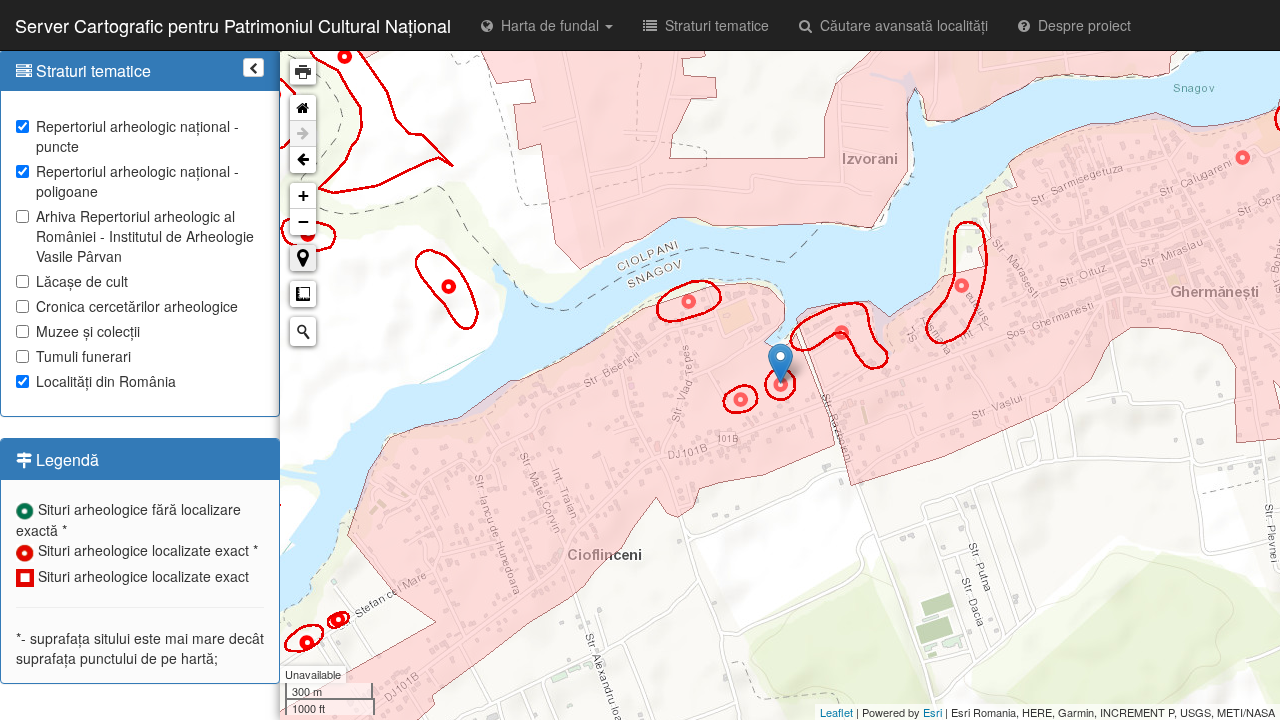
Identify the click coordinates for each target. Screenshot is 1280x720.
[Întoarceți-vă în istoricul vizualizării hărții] (303, 160)
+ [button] (303, 195)
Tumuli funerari (83, 356)
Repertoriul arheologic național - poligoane (137, 181)
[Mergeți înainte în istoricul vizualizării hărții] (303, 134)
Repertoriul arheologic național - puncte (137, 136)
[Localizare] (303, 258)
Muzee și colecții (88, 331)
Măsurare (303, 294)
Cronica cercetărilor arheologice (137, 306)
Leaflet (836, 712)
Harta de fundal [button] (548, 25)
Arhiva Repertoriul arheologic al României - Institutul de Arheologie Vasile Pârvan (145, 236)
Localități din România (106, 381)
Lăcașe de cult (82, 281)
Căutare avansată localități (900, 25)
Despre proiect (1080, 25)
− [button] (303, 221)
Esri (932, 712)
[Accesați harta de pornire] (303, 108)
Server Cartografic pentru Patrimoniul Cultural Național (233, 25)
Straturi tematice (713, 25)
